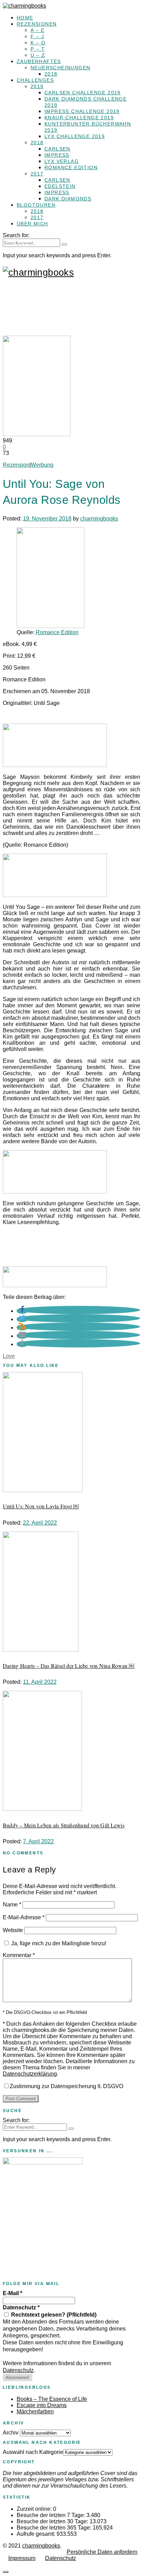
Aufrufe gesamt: (37, 2534)
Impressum (22, 2558)
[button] (22, 1311)
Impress (57, 155)
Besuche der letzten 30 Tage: (53, 2521)
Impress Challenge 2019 (82, 111)
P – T (38, 49)
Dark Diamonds (68, 199)
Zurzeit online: (35, 2509)
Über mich (32, 224)
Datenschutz (21, 2307)
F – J (37, 36)
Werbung (42, 465)
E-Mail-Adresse (24, 1917)
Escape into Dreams (42, 2405)
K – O (38, 43)
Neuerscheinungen (60, 68)
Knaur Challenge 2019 (79, 118)
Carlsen (57, 149)
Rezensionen (37, 24)
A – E (37, 30)
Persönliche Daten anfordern (102, 2552)
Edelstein (60, 186)
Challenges (35, 80)
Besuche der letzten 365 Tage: (55, 2528)
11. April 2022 (40, 1682)
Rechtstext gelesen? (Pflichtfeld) (53, 2315)
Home (25, 18)
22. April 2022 (40, 1523)
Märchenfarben (35, 2411)
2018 (51, 74)
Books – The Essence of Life (52, 2399)
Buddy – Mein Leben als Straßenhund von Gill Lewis (64, 1825)
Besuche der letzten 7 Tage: (52, 2515)
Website (13, 1930)
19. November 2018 (47, 519)
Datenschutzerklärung (30, 2074)
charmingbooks (99, 519)
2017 (37, 174)
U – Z (38, 55)
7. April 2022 (38, 1841)
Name (12, 1905)
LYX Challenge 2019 (75, 136)
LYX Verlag (62, 161)
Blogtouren (36, 205)
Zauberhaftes (39, 61)
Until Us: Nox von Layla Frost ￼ (41, 1506)
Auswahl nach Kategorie (33, 2452)
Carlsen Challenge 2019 (83, 93)
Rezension (16, 465)
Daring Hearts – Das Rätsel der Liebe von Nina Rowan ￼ (69, 1666)
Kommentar (19, 1955)
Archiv (11, 2433)
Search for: (16, 235)
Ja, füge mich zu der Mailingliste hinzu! (58, 1943)
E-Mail (12, 2293)
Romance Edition (71, 167)
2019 (37, 86)
